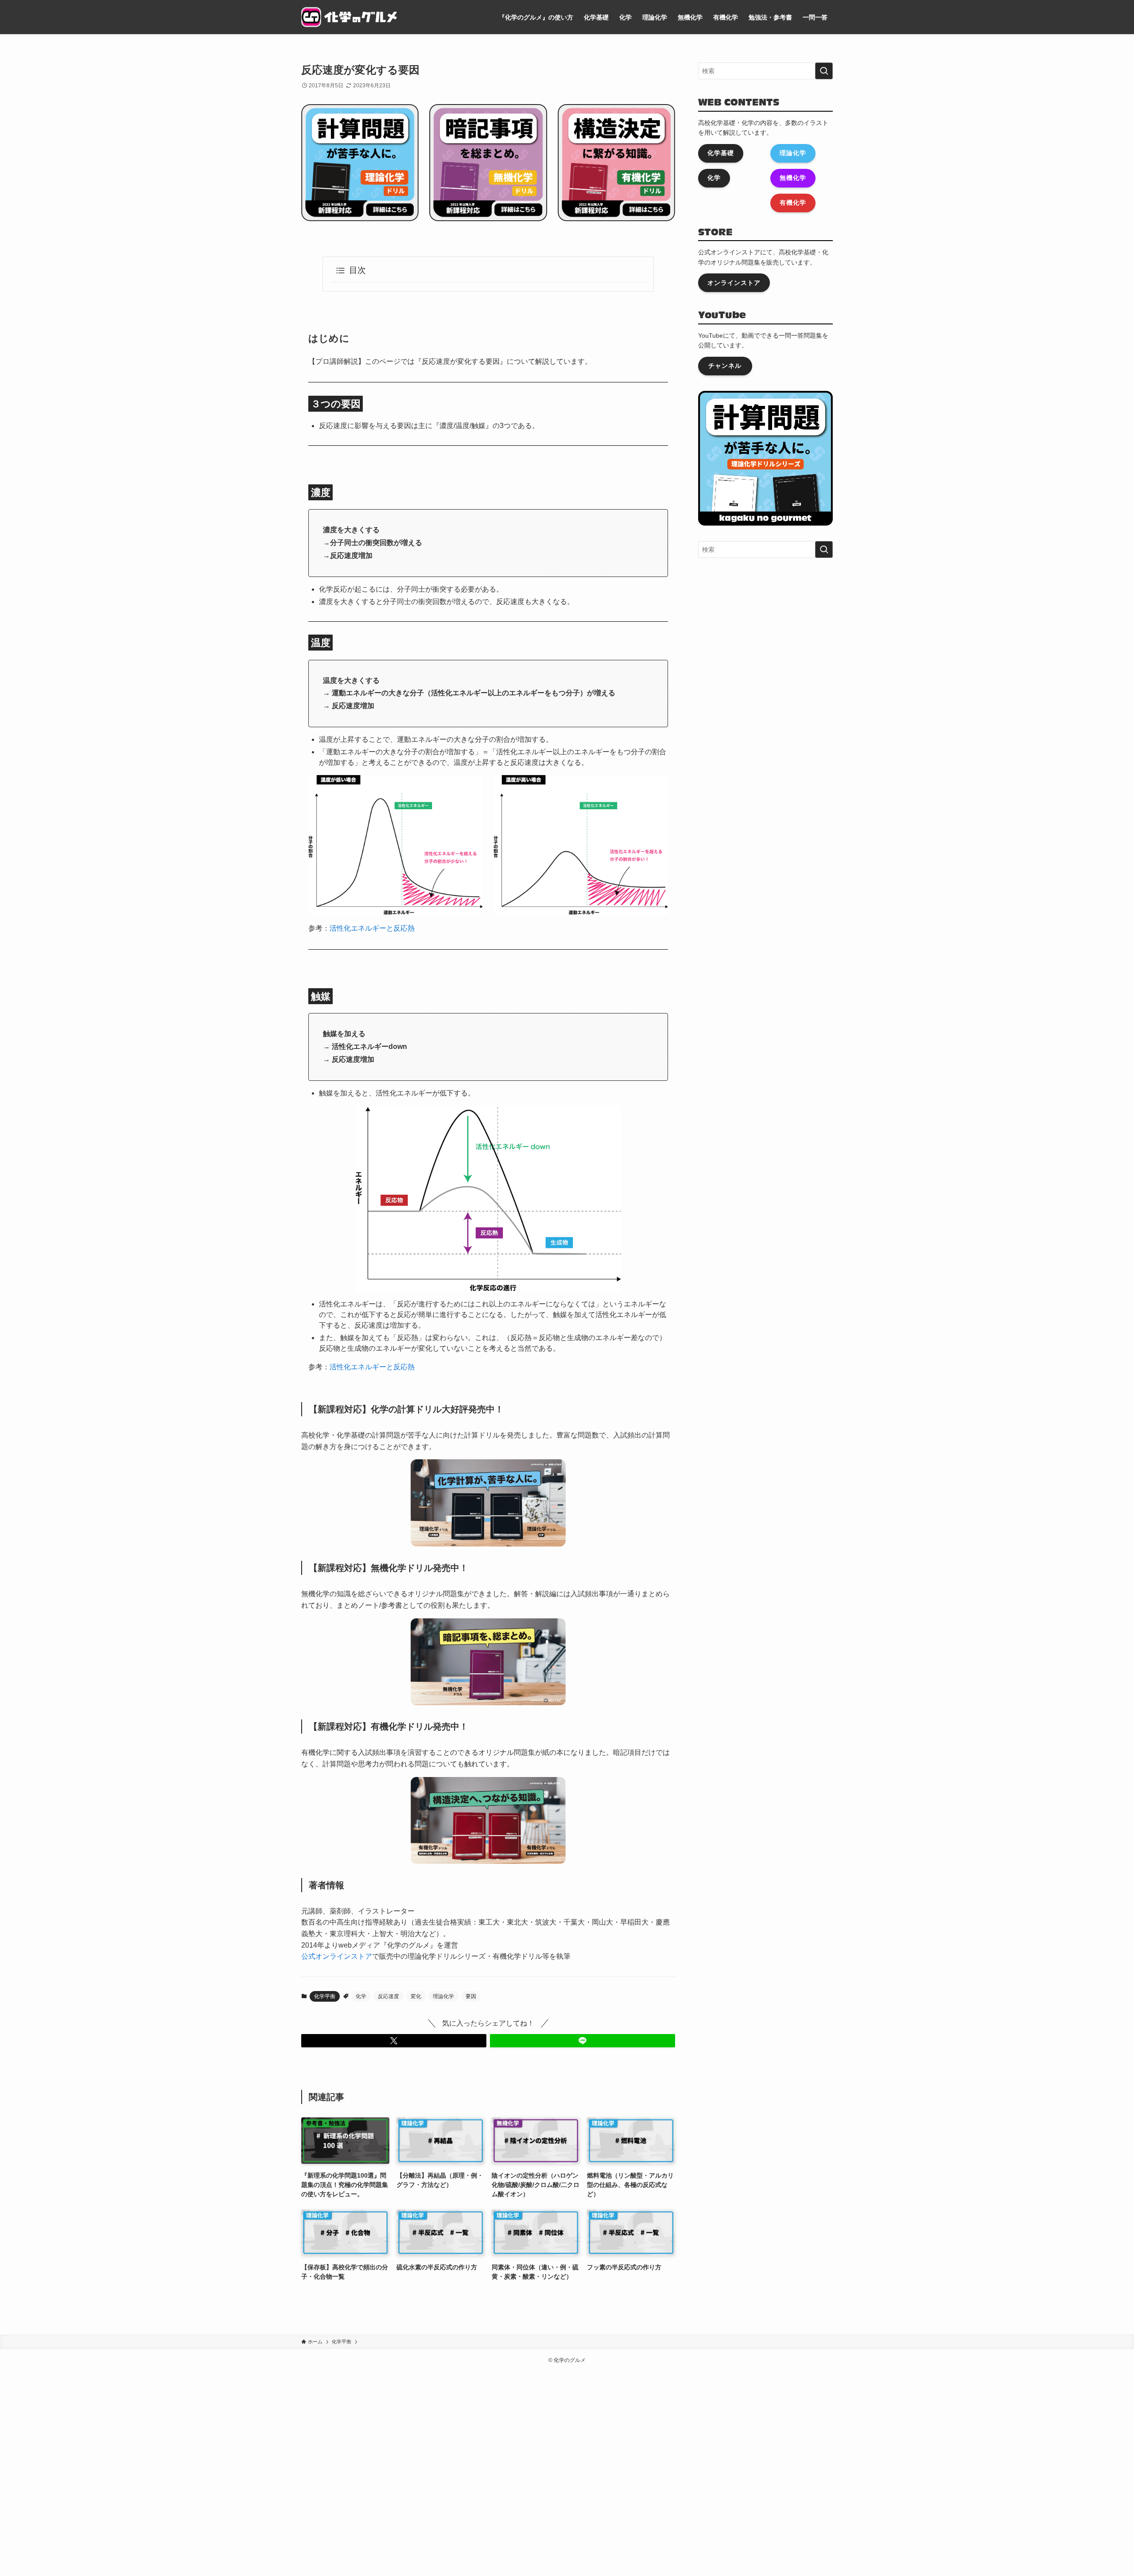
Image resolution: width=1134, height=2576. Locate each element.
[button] (394, 2041)
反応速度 (388, 1996)
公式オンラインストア (337, 1956)
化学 (361, 1996)
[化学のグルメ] (349, 17)
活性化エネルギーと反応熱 (372, 928)
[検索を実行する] (824, 71)
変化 (416, 1996)
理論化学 (443, 1996)
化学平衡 (325, 1996)
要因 (471, 1996)
